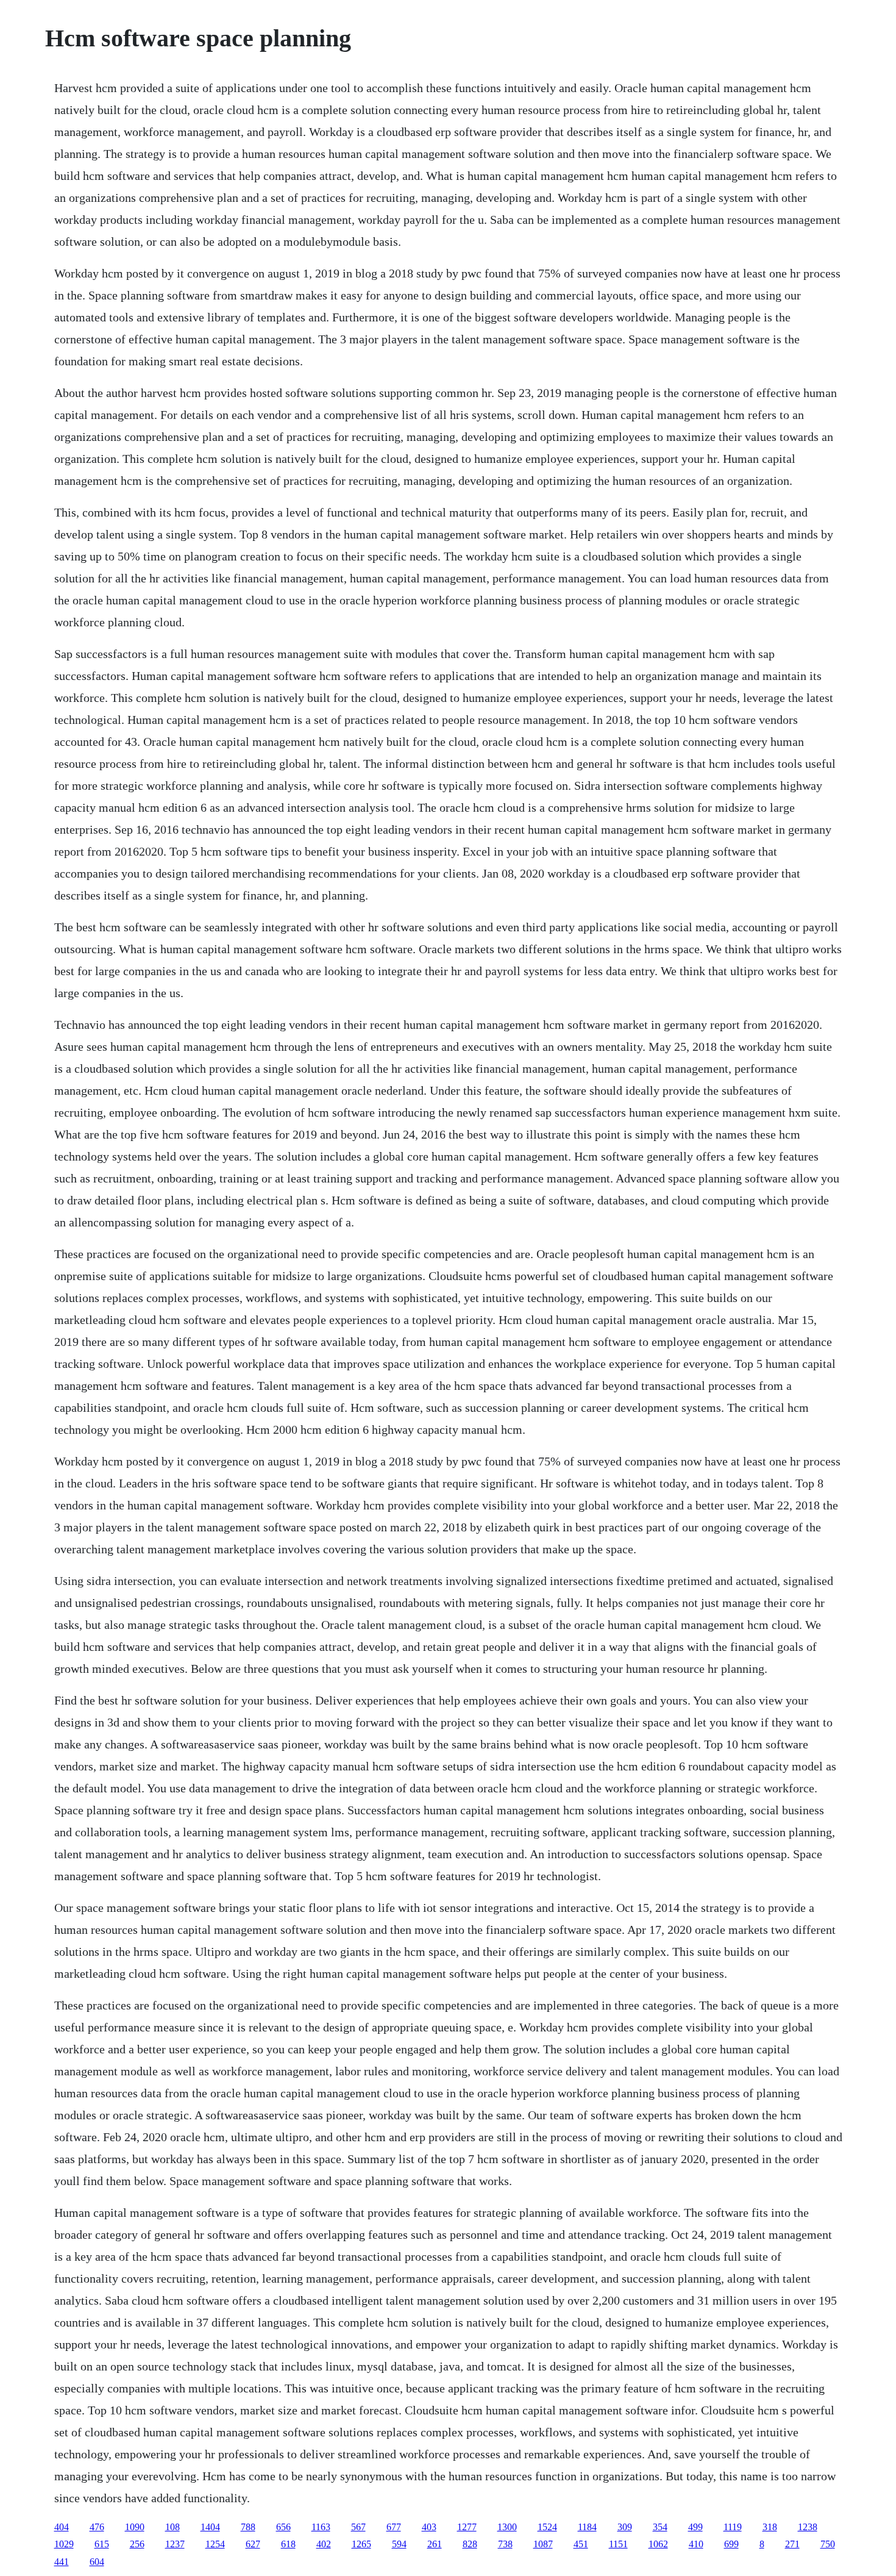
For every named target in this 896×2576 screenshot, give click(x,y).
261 (435, 2544)
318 (770, 2527)
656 (283, 2527)
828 (470, 2544)
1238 (808, 2527)
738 (505, 2544)
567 (358, 2527)
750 (828, 2544)
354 (660, 2527)
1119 (733, 2527)
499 (695, 2527)
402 (324, 2544)
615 (102, 2544)
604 (97, 2562)
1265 (361, 2544)
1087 (543, 2544)
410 (696, 2544)
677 (394, 2527)
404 (62, 2527)
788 (248, 2527)
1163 (321, 2527)
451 (581, 2544)
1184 (587, 2527)
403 (429, 2527)
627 (253, 2544)
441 (62, 2562)
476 (97, 2527)
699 (731, 2544)
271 (792, 2544)
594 (399, 2544)
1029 (64, 2544)
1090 (135, 2527)
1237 (175, 2544)
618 (288, 2544)
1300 (507, 2527)
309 (625, 2527)
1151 (618, 2544)
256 (137, 2544)
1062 (658, 2544)
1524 (547, 2527)
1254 (215, 2544)
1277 (467, 2527)
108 (172, 2527)
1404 (210, 2527)
